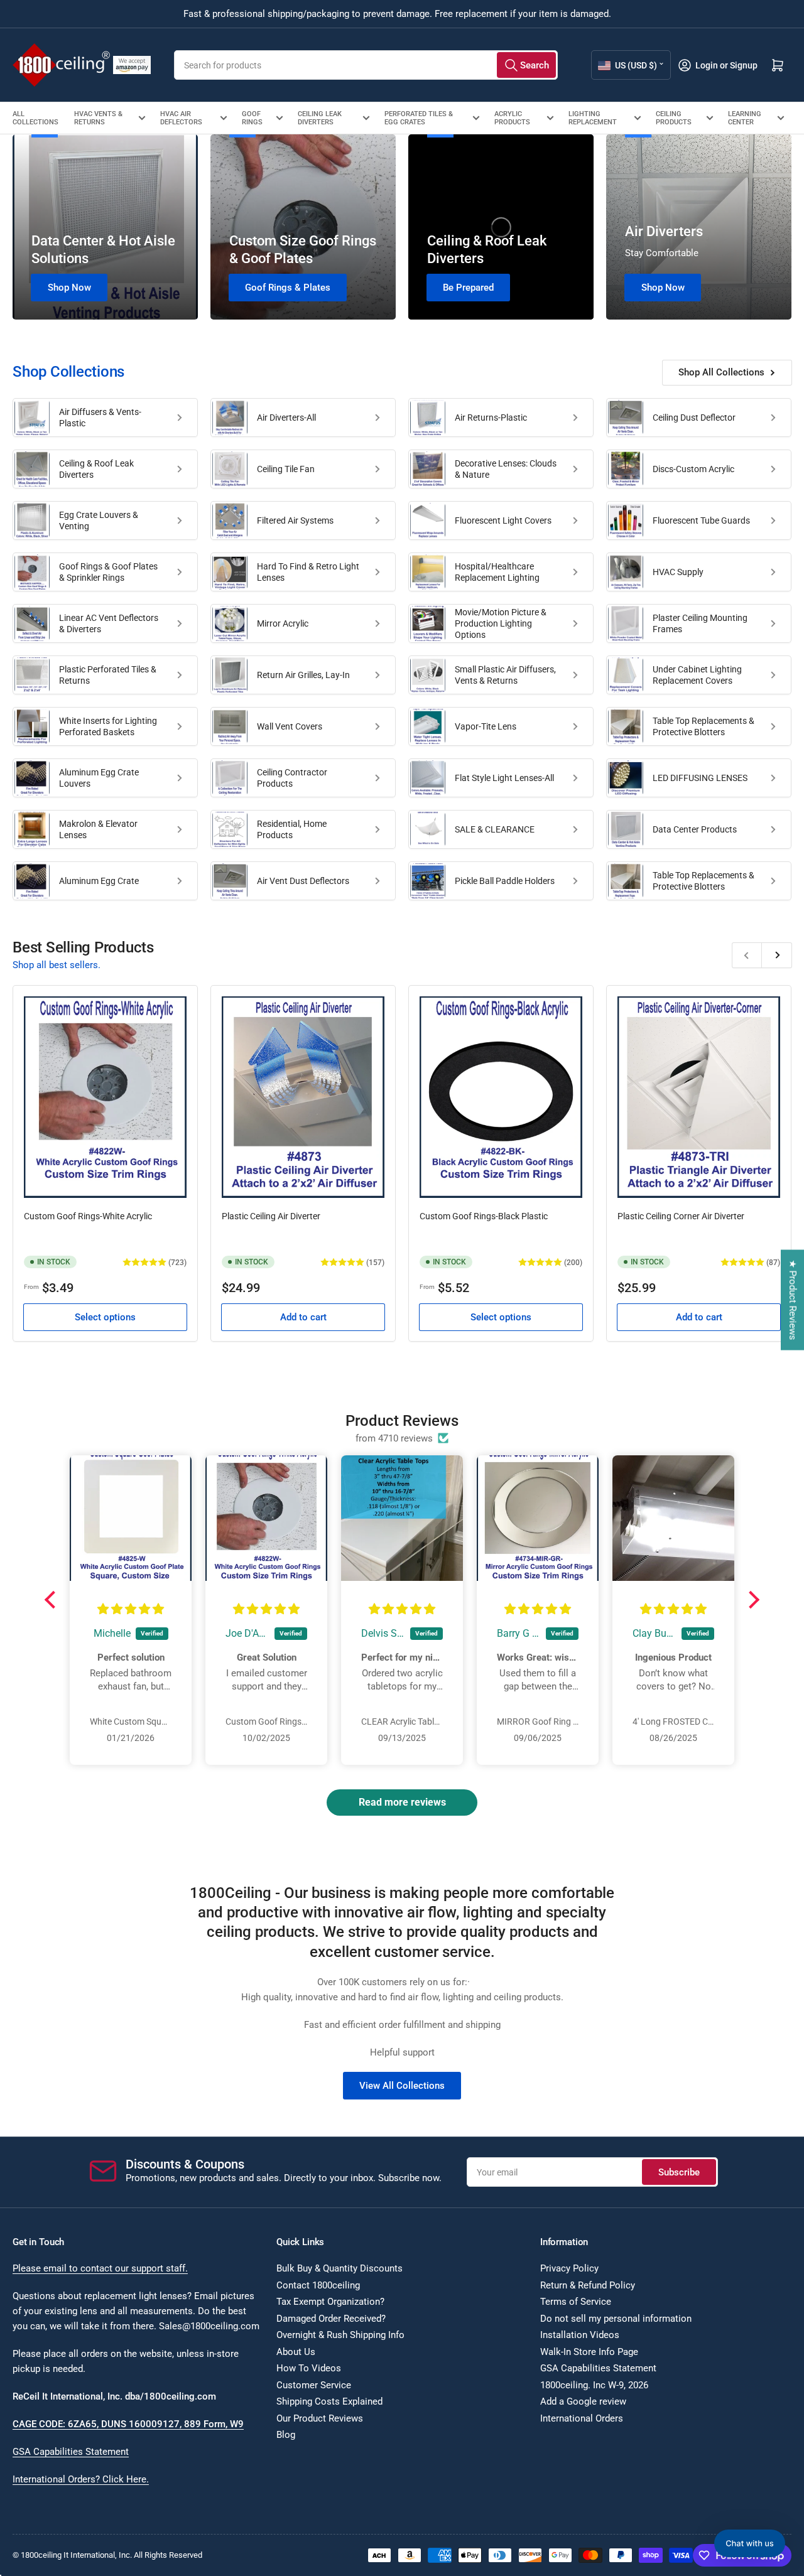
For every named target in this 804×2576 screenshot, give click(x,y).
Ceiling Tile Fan (286, 469)
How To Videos (309, 2368)
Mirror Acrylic (283, 623)
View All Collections (402, 2086)
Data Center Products (695, 829)
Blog (286, 2435)
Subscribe (679, 2172)
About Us (296, 2352)
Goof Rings (252, 118)
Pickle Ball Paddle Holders (505, 881)
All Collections (35, 118)
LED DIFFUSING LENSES (700, 778)
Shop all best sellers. (57, 965)
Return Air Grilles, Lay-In (303, 675)
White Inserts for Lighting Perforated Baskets (108, 726)
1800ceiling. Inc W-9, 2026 (594, 2385)
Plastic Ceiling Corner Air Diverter (681, 1216)
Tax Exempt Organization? (330, 2302)
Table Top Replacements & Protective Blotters (703, 726)
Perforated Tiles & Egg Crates (419, 118)
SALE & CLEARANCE (495, 829)
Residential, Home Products (292, 829)
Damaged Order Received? (331, 2319)
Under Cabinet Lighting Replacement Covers (697, 675)
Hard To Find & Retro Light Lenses (308, 572)
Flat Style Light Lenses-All (504, 778)
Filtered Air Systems (295, 520)
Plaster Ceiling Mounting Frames (700, 623)
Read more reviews (402, 1802)
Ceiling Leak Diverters (320, 118)
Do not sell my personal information (616, 2319)
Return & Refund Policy (588, 2285)
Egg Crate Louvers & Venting (99, 520)
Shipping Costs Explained (329, 2401)
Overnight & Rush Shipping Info (340, 2335)
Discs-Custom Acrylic (693, 469)
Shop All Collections (721, 372)
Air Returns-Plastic (491, 418)
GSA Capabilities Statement (71, 2452)
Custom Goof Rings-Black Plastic (484, 1216)
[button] (53, 1600)
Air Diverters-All (286, 418)
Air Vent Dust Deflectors (303, 881)
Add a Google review (583, 2401)
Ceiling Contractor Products (292, 778)
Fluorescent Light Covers (503, 520)
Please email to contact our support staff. (100, 2268)
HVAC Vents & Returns (98, 118)
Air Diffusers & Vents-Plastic (100, 418)
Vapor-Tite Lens (486, 726)
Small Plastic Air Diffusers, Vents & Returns (505, 675)
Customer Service (314, 2385)
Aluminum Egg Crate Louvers (99, 778)
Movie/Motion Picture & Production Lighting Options (501, 623)
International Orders (582, 2418)
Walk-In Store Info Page (589, 2352)
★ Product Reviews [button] (793, 1300)
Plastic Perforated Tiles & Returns (108, 675)
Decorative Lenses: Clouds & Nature (506, 469)
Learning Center (745, 118)
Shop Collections (68, 372)
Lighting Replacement (593, 118)
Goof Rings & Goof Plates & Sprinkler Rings (108, 572)
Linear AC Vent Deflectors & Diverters (109, 623)
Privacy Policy (569, 2268)
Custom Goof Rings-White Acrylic (88, 1216)
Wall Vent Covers (290, 726)
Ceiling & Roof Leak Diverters (96, 469)
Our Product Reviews (320, 2418)
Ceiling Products (674, 118)
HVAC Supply (678, 572)
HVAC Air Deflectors (181, 118)
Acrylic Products (512, 118)
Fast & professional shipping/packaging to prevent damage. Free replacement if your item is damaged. (397, 14)
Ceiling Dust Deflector (694, 418)
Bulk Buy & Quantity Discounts (340, 2268)
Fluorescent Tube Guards (701, 520)
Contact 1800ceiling (318, 2285)
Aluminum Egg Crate (99, 881)
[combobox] (366, 65)
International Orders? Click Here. (81, 2479)
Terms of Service (576, 2302)
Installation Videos (580, 2335)
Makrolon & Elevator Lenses (98, 829)
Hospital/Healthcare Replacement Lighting (497, 572)
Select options (105, 1317)
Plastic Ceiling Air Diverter (271, 1216)
